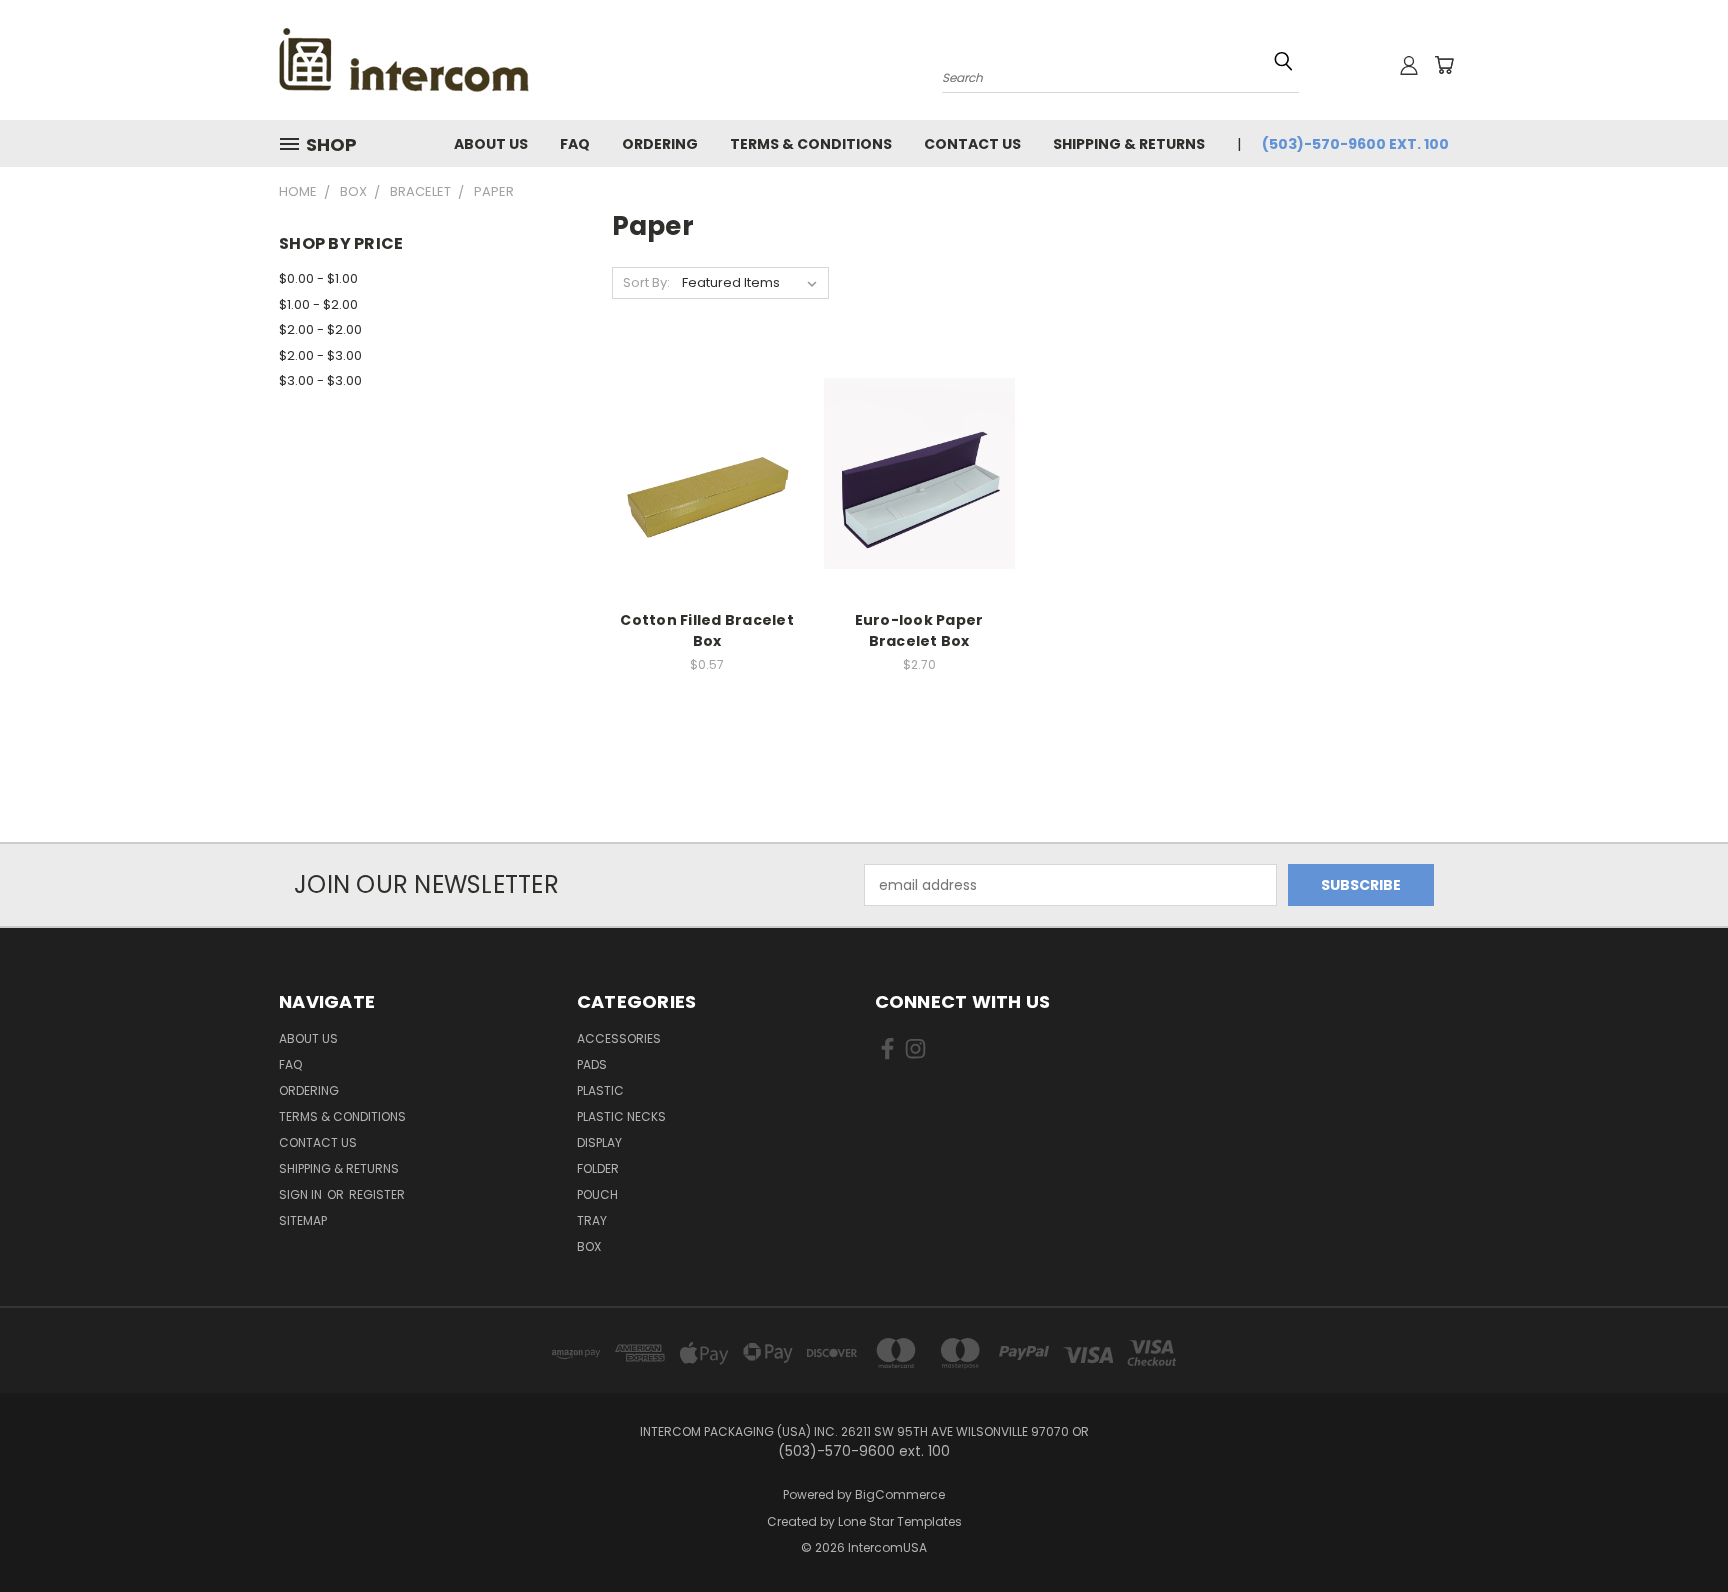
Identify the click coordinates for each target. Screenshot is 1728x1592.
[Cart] (1444, 65)
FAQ (575, 144)
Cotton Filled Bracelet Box (707, 630)
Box (589, 1246)
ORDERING (660, 144)
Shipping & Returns (1129, 144)
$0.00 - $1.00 (318, 278)
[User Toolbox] (1409, 65)
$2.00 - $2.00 (320, 329)
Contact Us (972, 144)
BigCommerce (900, 1494)
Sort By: (646, 282)
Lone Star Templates (900, 1521)
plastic (600, 1090)
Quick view (707, 451)
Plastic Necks (621, 1116)
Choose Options (707, 488)
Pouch (597, 1194)
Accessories (619, 1038)
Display (599, 1142)
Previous (1675, 1529)
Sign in (302, 1194)
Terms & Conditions (811, 144)
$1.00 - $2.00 (318, 304)
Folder (598, 1168)
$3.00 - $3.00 (320, 380)
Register (377, 1194)
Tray (592, 1220)
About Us (491, 144)
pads (592, 1064)
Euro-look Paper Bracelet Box (919, 630)
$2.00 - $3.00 (320, 355)
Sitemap (303, 1220)
